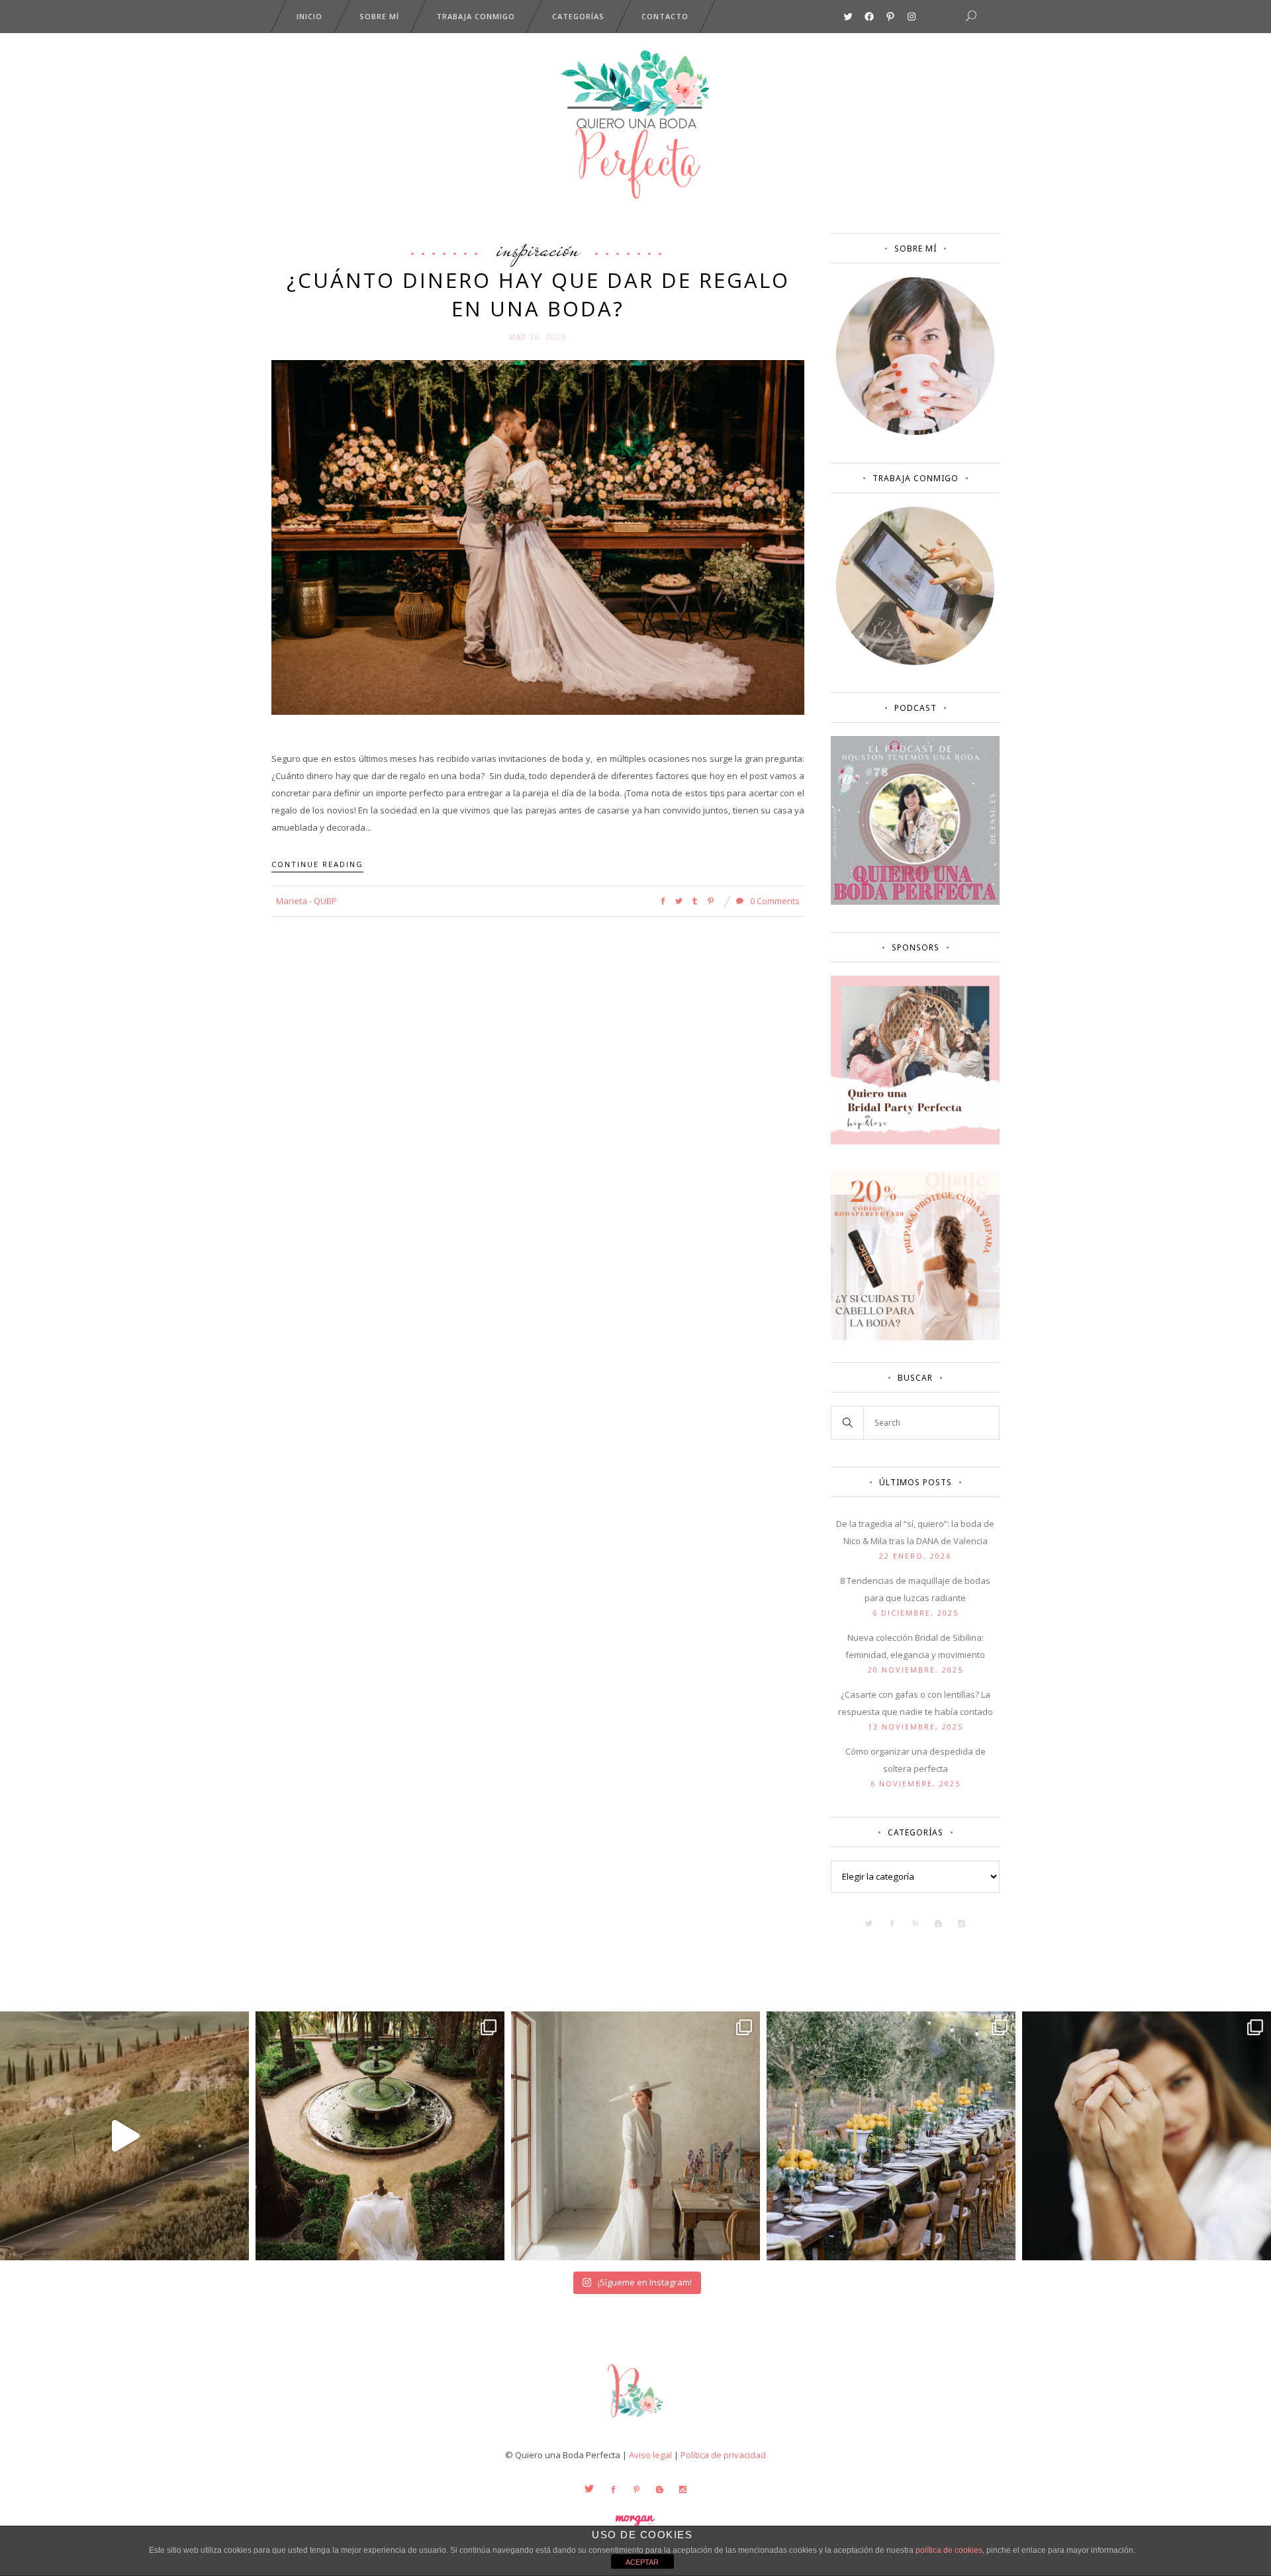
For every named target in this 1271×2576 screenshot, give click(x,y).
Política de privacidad (723, 2455)
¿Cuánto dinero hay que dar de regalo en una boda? (538, 294)
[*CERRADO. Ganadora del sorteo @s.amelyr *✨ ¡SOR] (1147, 2136)
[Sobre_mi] (915, 432)
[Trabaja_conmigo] (915, 662)
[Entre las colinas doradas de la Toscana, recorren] (124, 2136)
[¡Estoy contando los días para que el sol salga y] (891, 2136)
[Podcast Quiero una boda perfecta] (915, 901)
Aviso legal (650, 2455)
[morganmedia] (635, 2420)
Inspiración (538, 249)
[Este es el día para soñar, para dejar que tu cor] (380, 2136)
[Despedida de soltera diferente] (915, 1141)
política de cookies (949, 2550)
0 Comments (774, 901)
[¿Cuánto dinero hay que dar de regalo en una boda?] (538, 537)
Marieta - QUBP (306, 901)
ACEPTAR (642, 2562)
